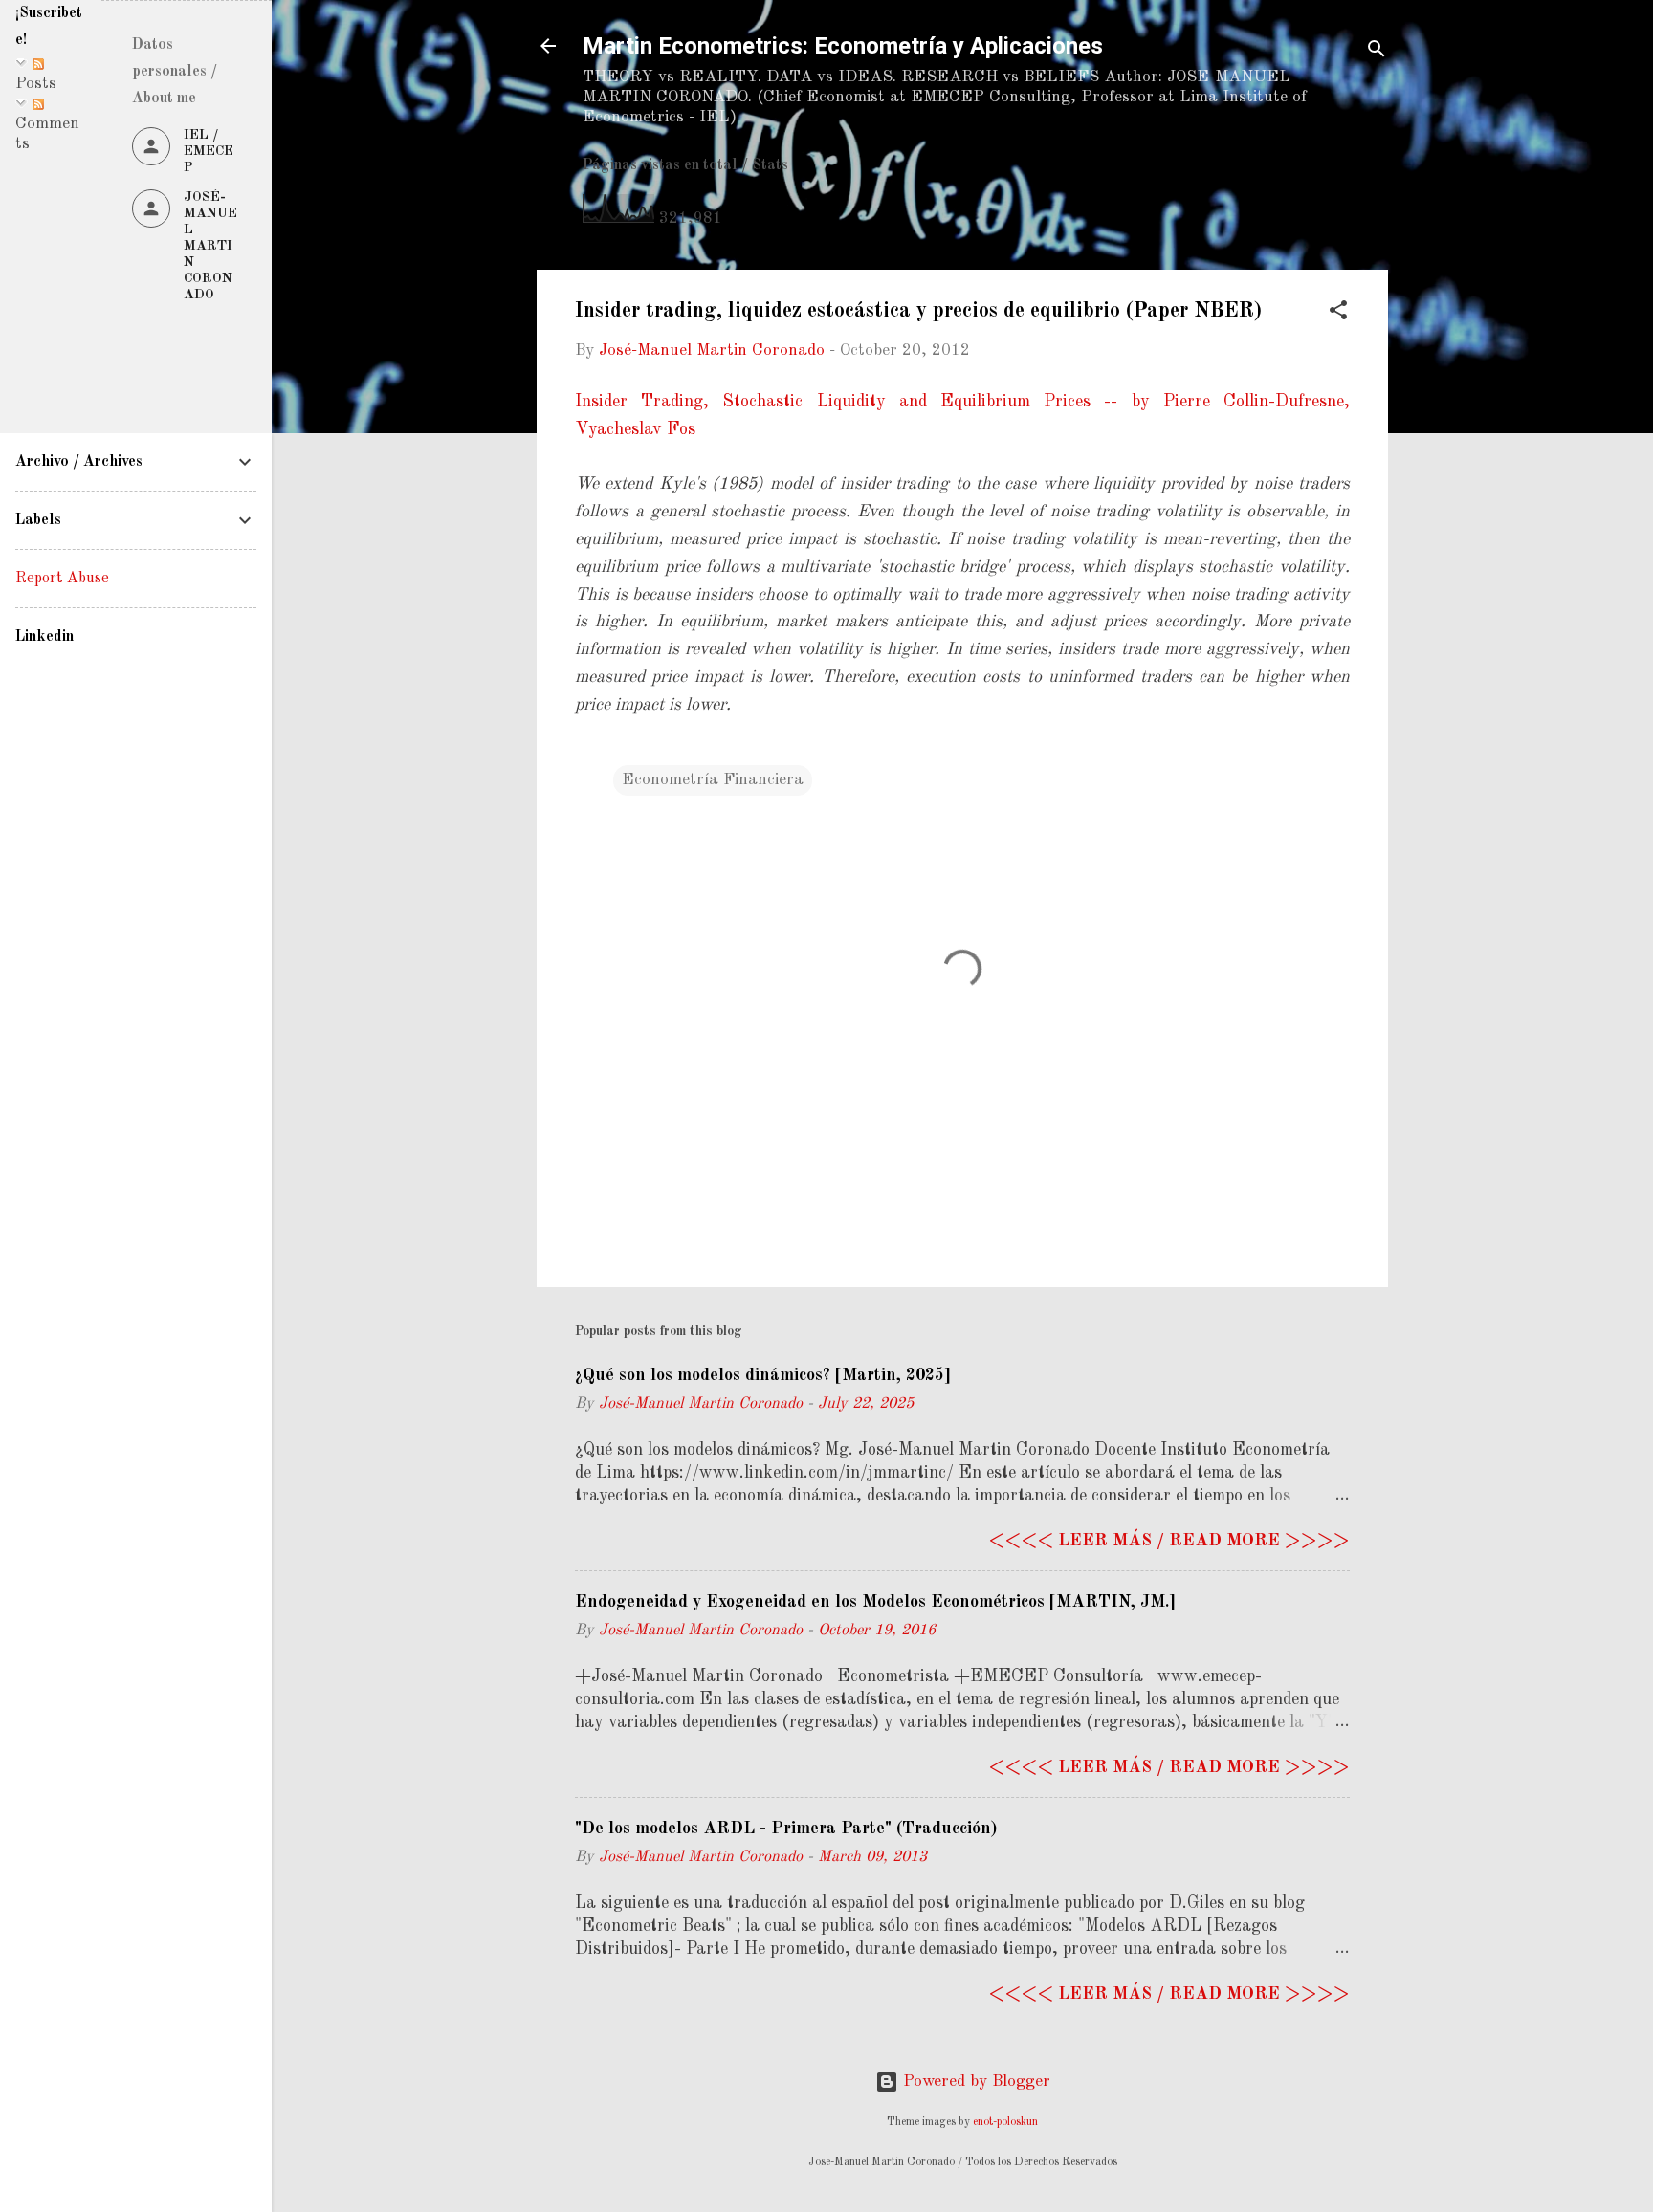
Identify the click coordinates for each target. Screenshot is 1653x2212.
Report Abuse (62, 579)
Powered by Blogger (974, 2081)
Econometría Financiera (713, 780)
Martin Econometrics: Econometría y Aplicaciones (843, 46)
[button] (1338, 314)
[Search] (1377, 52)
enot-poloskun (1005, 2122)
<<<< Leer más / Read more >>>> (1169, 1541)
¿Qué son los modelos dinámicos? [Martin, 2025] (763, 1375)
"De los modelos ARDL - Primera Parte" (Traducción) (786, 1829)
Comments (47, 134)
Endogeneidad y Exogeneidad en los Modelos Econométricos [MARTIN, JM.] (875, 1602)
